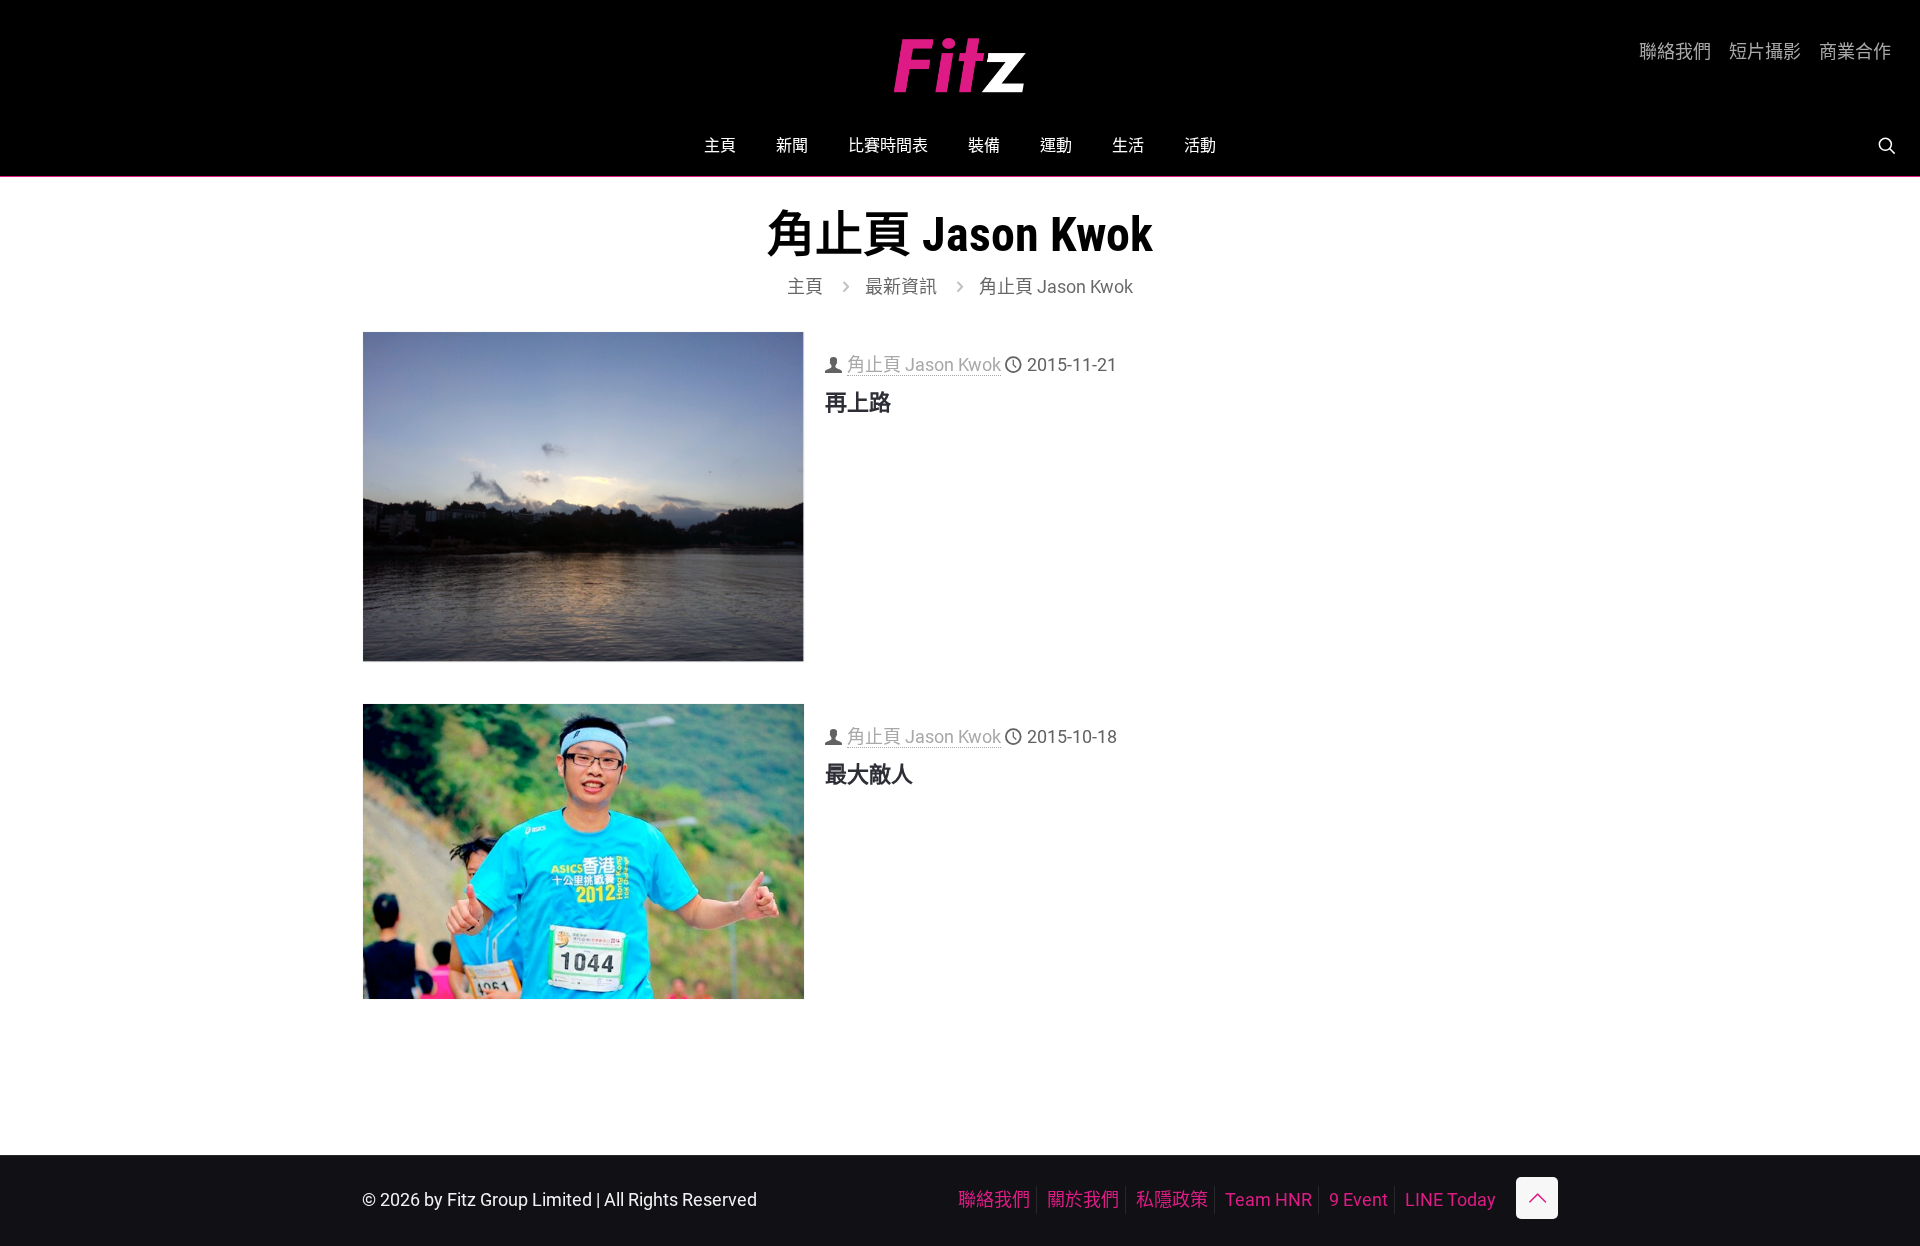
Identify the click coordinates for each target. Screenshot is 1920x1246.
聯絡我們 (1675, 52)
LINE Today (1450, 1199)
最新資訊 (901, 286)
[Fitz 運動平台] (960, 57)
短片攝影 (1765, 52)
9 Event (1358, 1199)
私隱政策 (1172, 1199)
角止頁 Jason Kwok (924, 364)
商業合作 (1855, 52)
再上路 (858, 402)
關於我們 (1083, 1199)
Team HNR (1268, 1199)
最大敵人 (869, 774)
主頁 (805, 286)
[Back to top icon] (1537, 1198)
